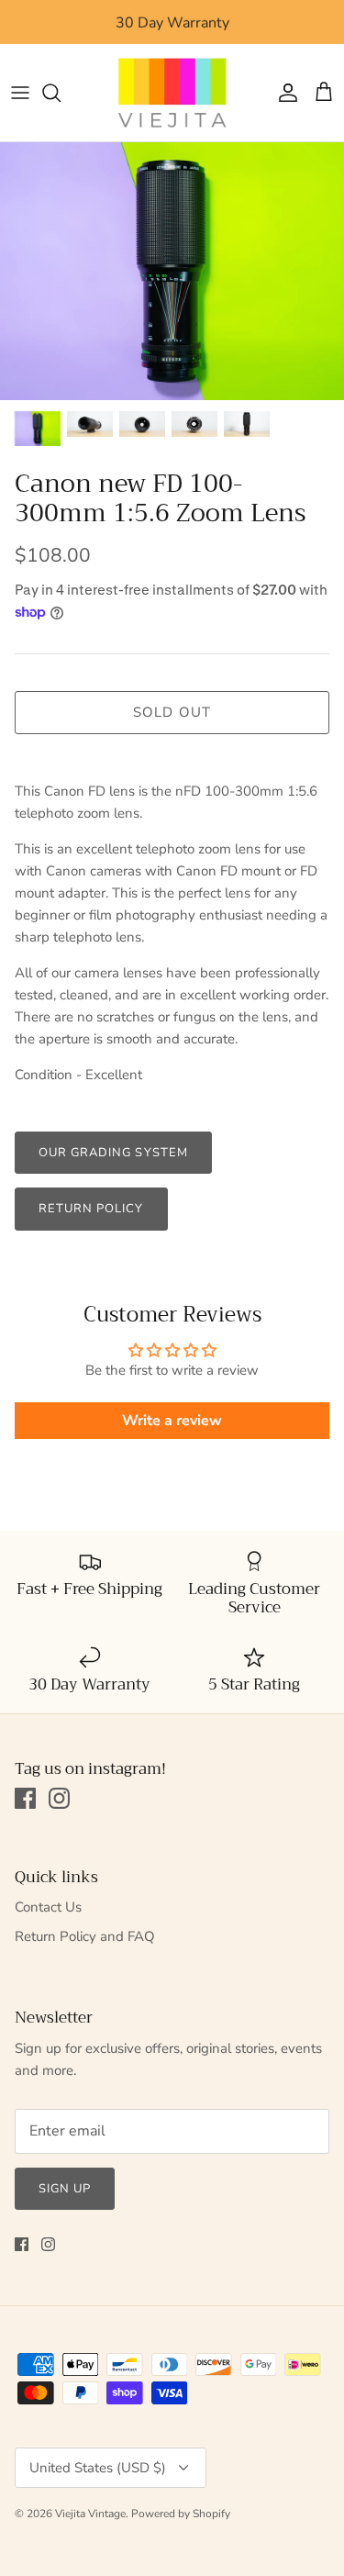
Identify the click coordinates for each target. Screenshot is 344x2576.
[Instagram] (59, 1798)
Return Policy (91, 1209)
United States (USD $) (98, 2468)
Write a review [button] (172, 1421)
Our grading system (113, 1153)
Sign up (65, 2189)
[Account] (283, 93)
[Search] (61, 93)
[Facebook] (25, 1798)
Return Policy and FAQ (85, 1936)
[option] (172, 271)
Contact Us (48, 1907)
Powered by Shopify (181, 2514)
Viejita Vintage (90, 2514)
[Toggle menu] (20, 93)
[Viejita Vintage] (172, 93)
